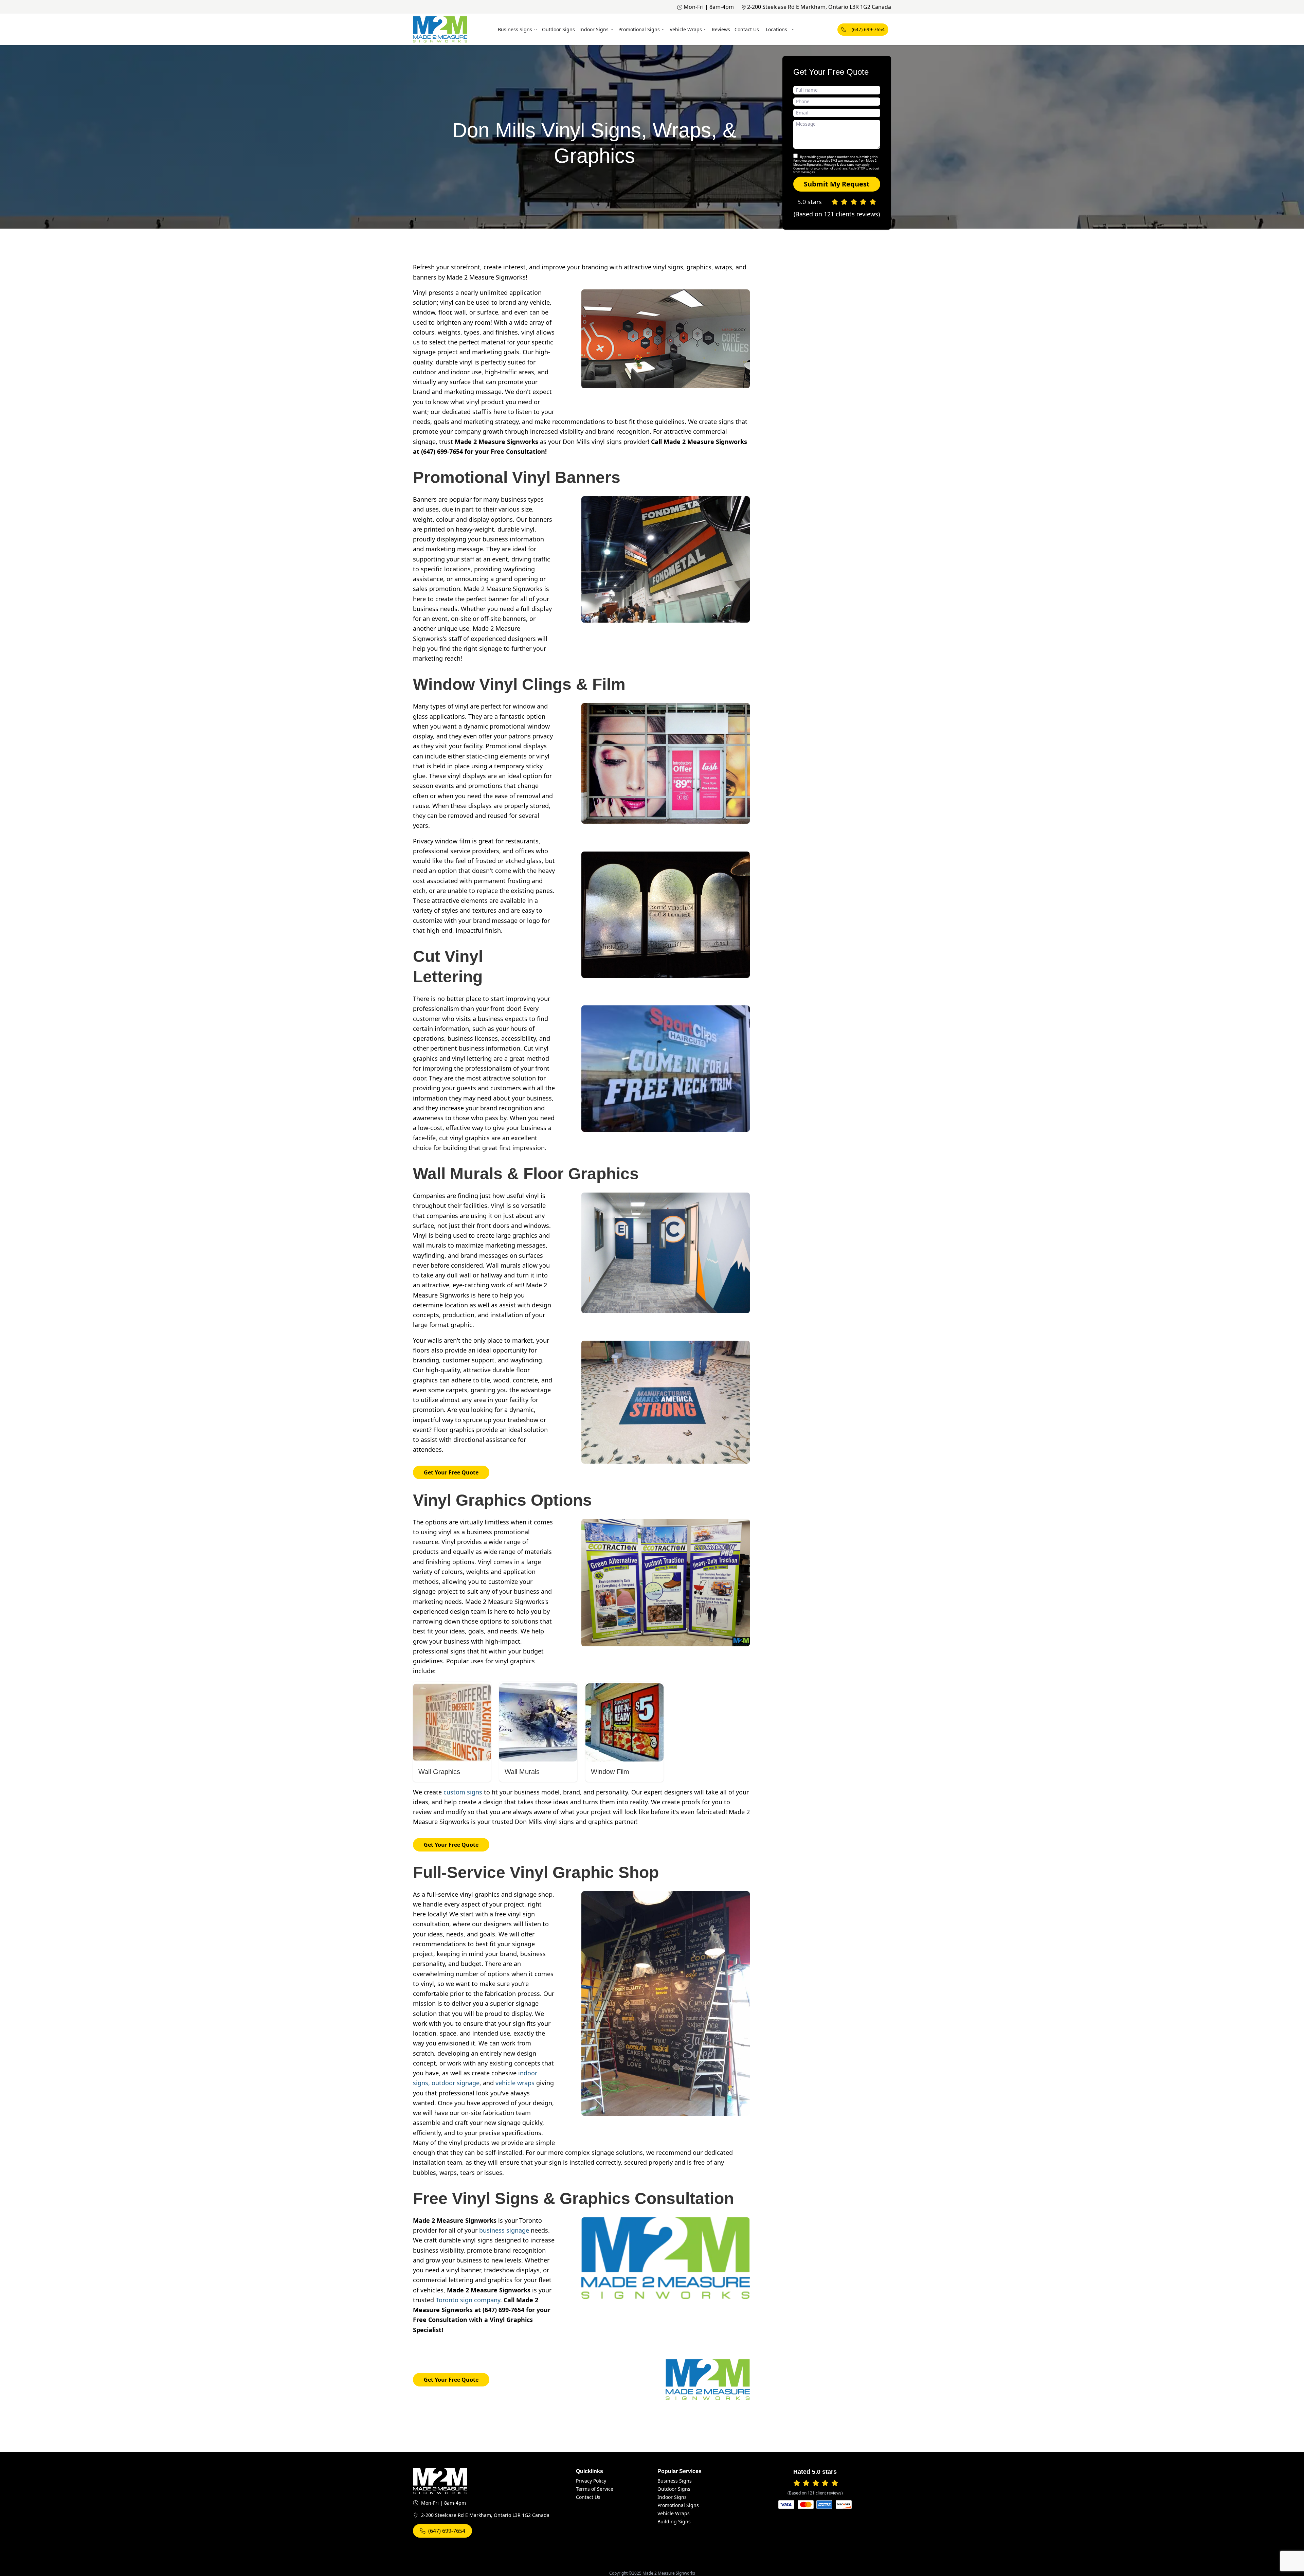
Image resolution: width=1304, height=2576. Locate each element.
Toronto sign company (468, 2300)
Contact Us (747, 29)
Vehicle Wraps (686, 29)
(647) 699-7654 (868, 29)
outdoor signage (456, 2083)
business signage (504, 2230)
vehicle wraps (515, 2083)
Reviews (721, 29)
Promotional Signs (639, 29)
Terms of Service (595, 2489)
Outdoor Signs (558, 29)
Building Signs (674, 2521)
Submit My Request (837, 184)
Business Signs (515, 29)
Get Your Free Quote (451, 1472)
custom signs (463, 1792)
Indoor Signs (594, 29)
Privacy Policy (591, 2481)
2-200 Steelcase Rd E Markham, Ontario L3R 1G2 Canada (819, 7)
